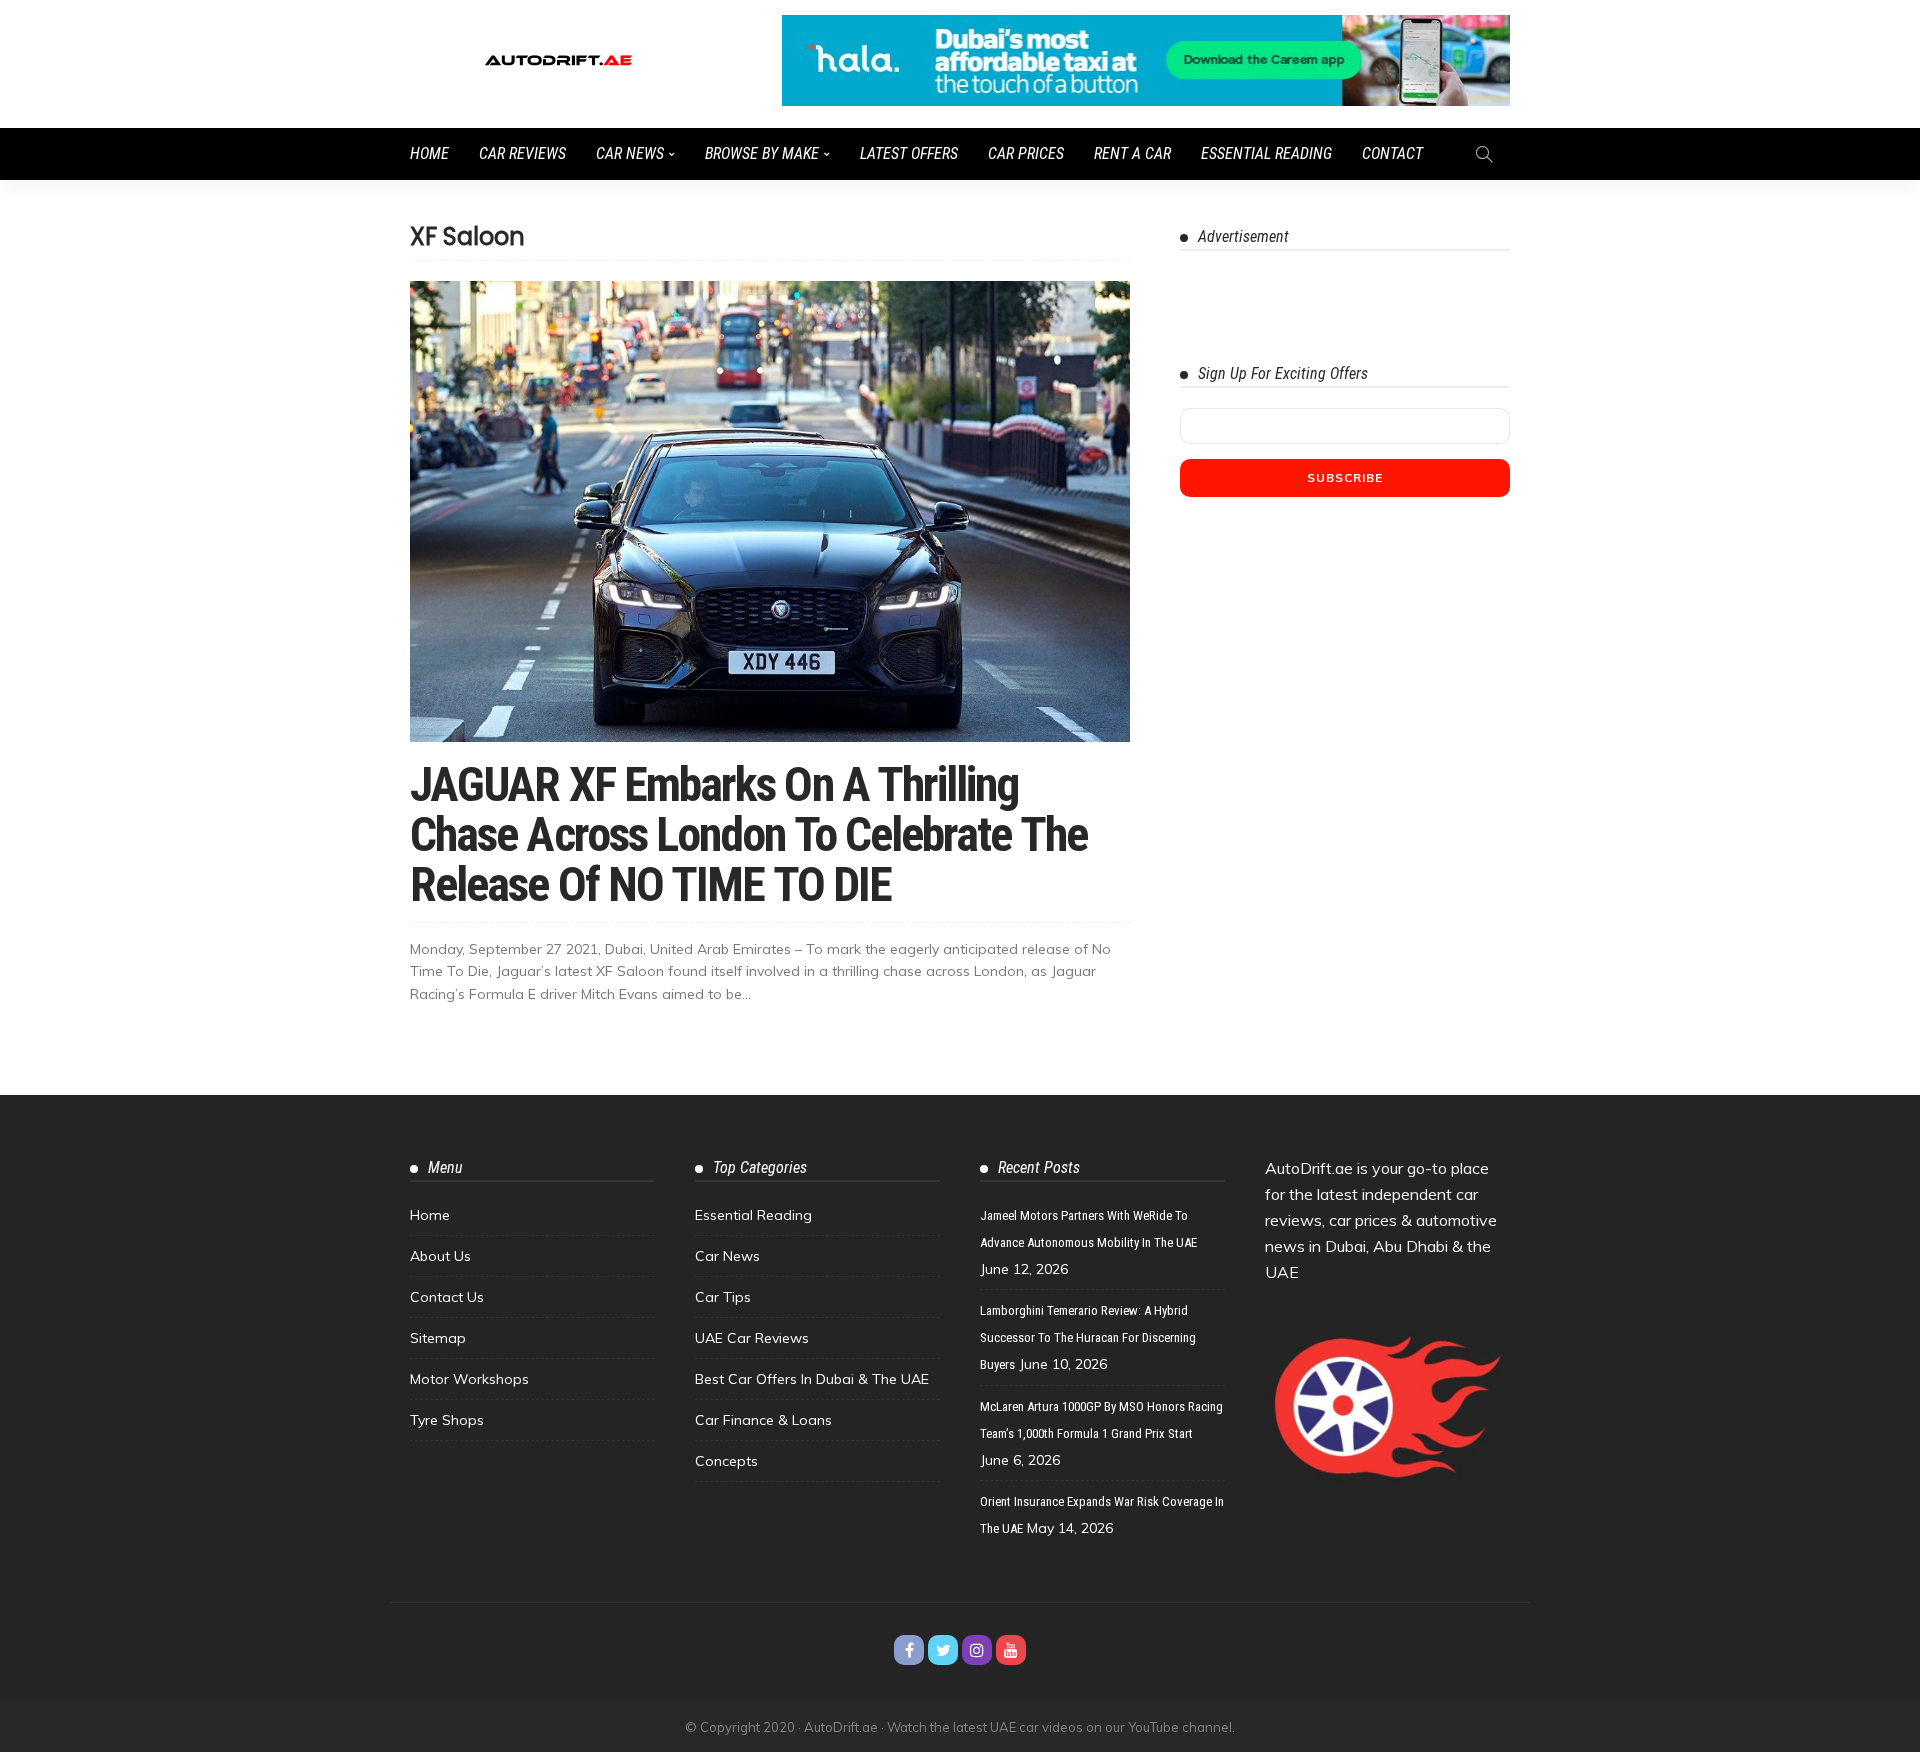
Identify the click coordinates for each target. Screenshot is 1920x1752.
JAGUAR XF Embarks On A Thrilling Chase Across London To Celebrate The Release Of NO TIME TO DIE (748, 834)
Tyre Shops (447, 1420)
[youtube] (1011, 1650)
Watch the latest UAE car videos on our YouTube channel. (1061, 1727)
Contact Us (447, 1297)
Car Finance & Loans (763, 1420)
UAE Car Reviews (752, 1338)
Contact (1392, 153)
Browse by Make (762, 153)
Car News (630, 153)
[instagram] (977, 1650)
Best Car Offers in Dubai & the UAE (812, 1379)
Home (429, 153)
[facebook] (909, 1650)
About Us (440, 1256)
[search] (1484, 154)
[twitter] (943, 1650)
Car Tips (723, 1297)
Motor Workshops (469, 1379)
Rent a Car (1132, 153)
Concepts (726, 1461)
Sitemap (438, 1338)
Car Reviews (522, 153)
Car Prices (1026, 153)
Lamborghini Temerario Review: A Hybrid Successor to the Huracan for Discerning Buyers (1088, 1337)
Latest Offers (909, 153)
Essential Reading (1266, 153)
